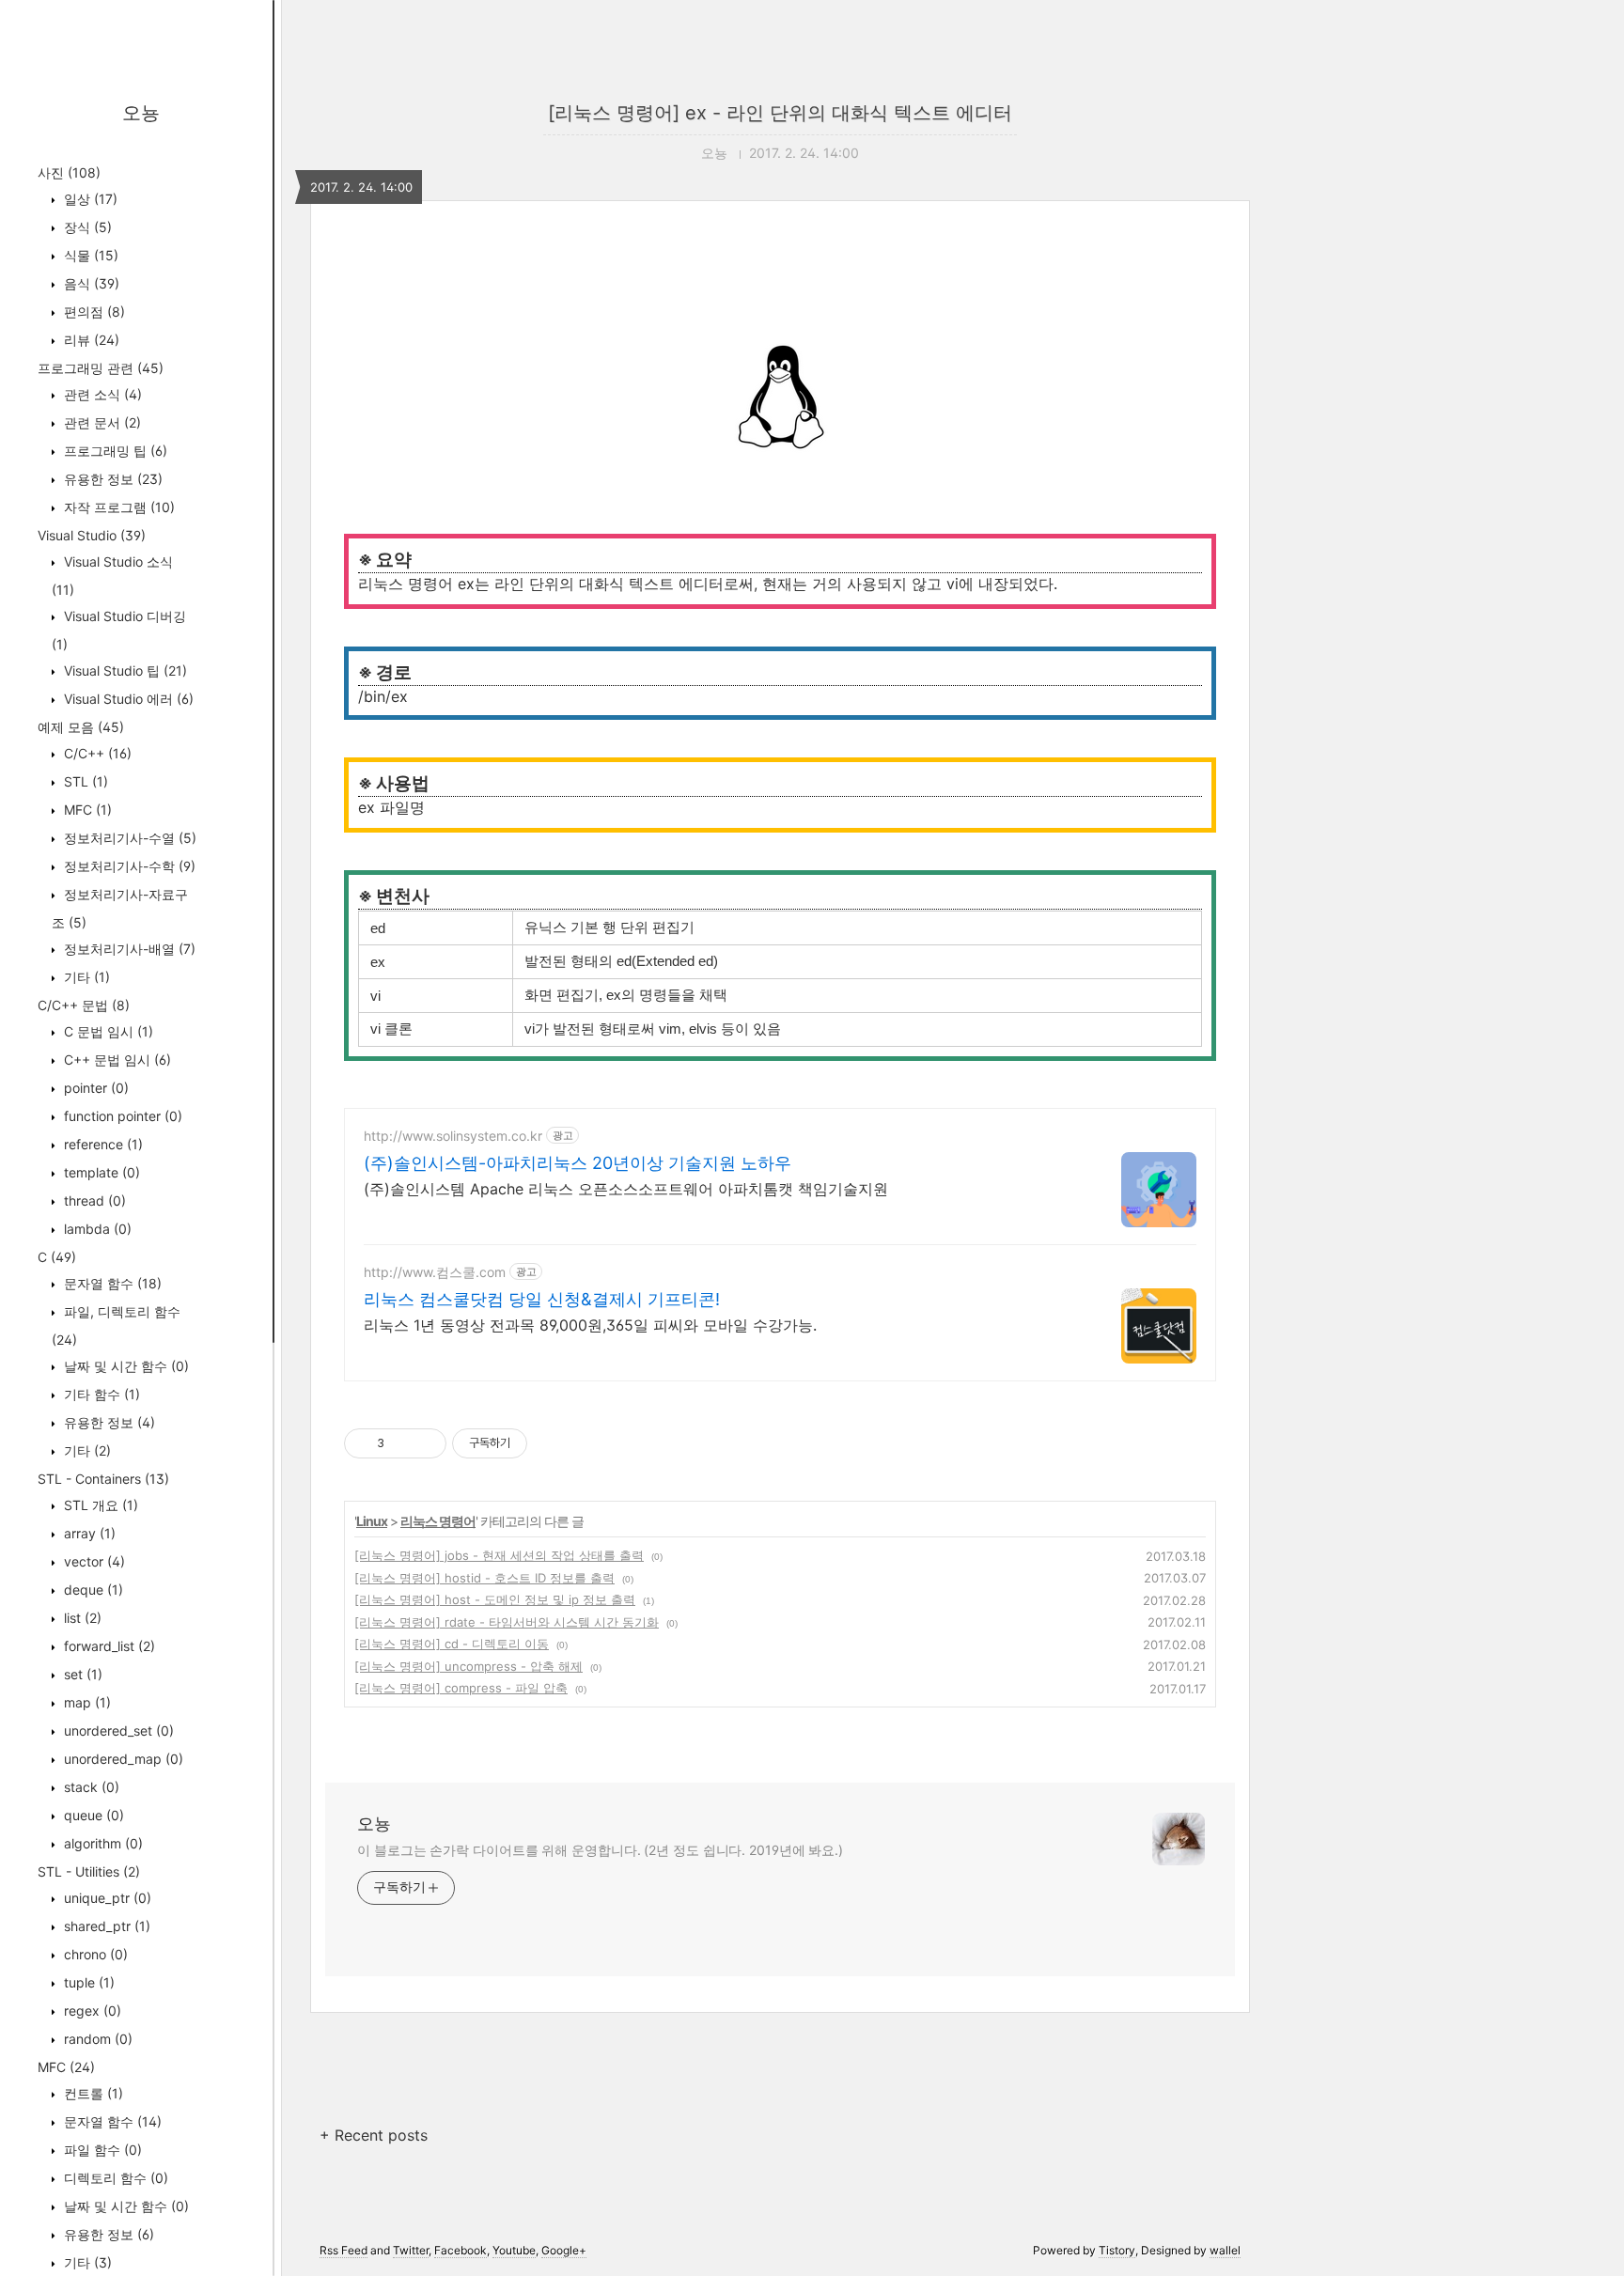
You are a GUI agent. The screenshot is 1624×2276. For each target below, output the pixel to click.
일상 (89, 199)
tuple (87, 1982)
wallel (1225, 2250)
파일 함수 (101, 2150)
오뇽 (141, 113)
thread (93, 1200)
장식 (86, 227)
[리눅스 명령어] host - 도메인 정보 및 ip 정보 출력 (495, 1599)
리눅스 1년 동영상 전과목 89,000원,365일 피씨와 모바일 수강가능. (590, 1325)
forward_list (108, 1646)
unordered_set (117, 1730)
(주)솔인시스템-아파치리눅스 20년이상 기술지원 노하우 (578, 1163)
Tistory (1117, 2250)
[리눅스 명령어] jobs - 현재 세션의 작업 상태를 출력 (499, 1555)
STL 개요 (99, 1505)
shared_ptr (105, 1926)
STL (84, 781)
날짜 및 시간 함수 (125, 1366)
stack (90, 1787)
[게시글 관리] (425, 1443)
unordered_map (122, 1759)
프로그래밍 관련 (101, 368)
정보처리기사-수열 (128, 838)
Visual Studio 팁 (124, 670)
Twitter (411, 2250)
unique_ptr (106, 1898)
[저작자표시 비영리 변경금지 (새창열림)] (553, 1443)
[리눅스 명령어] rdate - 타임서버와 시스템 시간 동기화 (507, 1622)
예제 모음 (81, 727)
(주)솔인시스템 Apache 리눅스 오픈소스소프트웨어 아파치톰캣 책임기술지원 (626, 1189)
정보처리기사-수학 (128, 866)
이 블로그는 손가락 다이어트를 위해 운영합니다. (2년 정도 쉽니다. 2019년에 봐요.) (600, 1850)
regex (91, 2011)
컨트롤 (92, 2093)
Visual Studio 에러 (127, 699)
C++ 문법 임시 (116, 1060)
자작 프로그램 (117, 507)
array (88, 1533)
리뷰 (90, 340)
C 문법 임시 (107, 1031)
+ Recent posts (374, 2135)
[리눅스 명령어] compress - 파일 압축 (461, 1688)
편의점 (93, 312)
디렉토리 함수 (114, 2178)
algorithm (101, 1843)
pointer (94, 1088)
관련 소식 (101, 394)
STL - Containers (103, 1479)
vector (93, 1561)
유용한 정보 (111, 479)
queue (92, 1815)
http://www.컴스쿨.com (435, 1272)
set (81, 1674)
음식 (90, 283)
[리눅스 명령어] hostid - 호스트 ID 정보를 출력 (484, 1578)
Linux (372, 1521)
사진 (69, 172)
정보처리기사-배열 (128, 949)
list (81, 1618)
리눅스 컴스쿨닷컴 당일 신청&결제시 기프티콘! (542, 1299)
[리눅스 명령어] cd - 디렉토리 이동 (452, 1644)
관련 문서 (101, 422)
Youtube (514, 2250)
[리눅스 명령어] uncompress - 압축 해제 (468, 1666)
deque (92, 1590)
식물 (89, 255)
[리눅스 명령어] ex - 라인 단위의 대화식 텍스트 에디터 (780, 113)
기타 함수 (100, 1394)
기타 (85, 977)
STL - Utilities (89, 1871)
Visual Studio (92, 535)
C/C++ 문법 (84, 1005)
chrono (94, 1954)
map (86, 1702)
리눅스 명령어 (438, 1521)
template (100, 1172)
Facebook (461, 2250)
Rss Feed (344, 2250)
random (96, 2039)
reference (101, 1144)
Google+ (564, 2250)
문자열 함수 (111, 1283)
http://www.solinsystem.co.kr (453, 1136)
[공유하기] (402, 1443)
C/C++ (96, 753)
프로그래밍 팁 (114, 451)
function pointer (121, 1116)
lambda (96, 1229)
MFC (86, 810)
